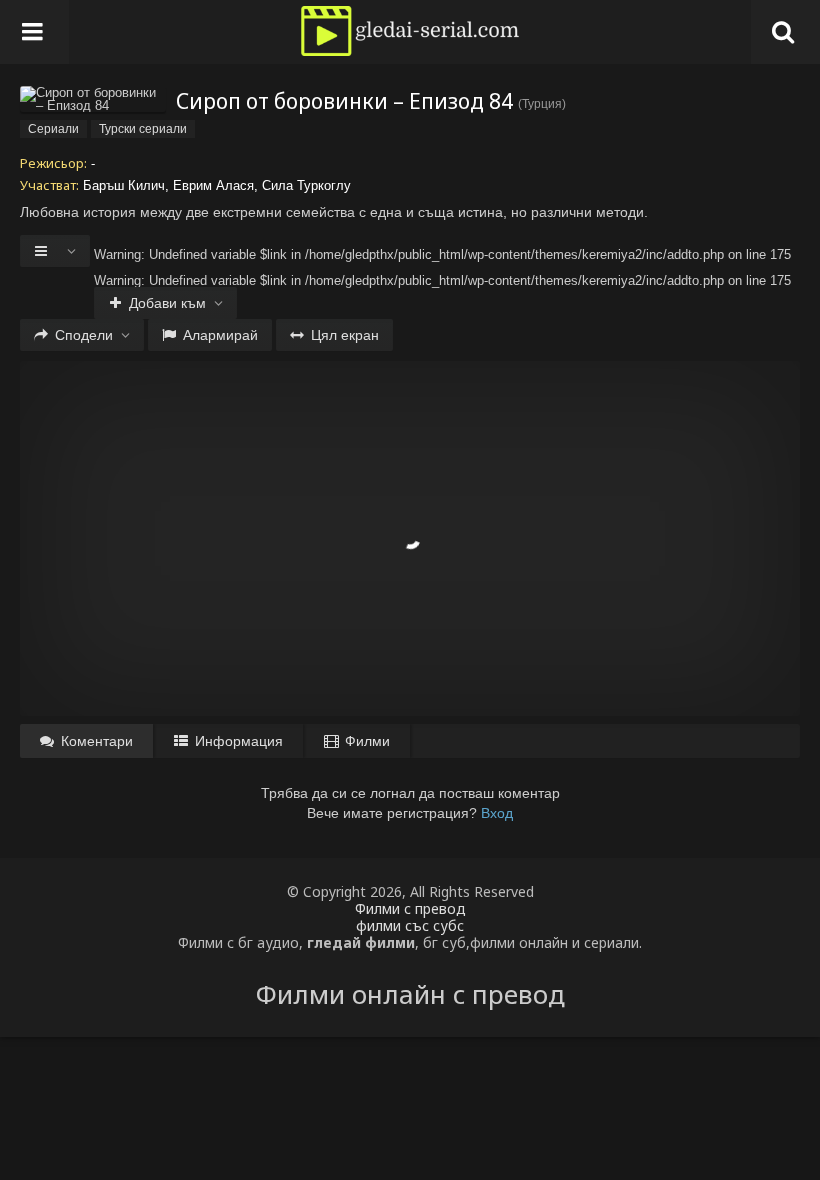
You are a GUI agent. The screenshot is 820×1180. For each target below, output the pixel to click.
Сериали (53, 129)
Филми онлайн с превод (410, 994)
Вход (497, 813)
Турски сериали (143, 129)
